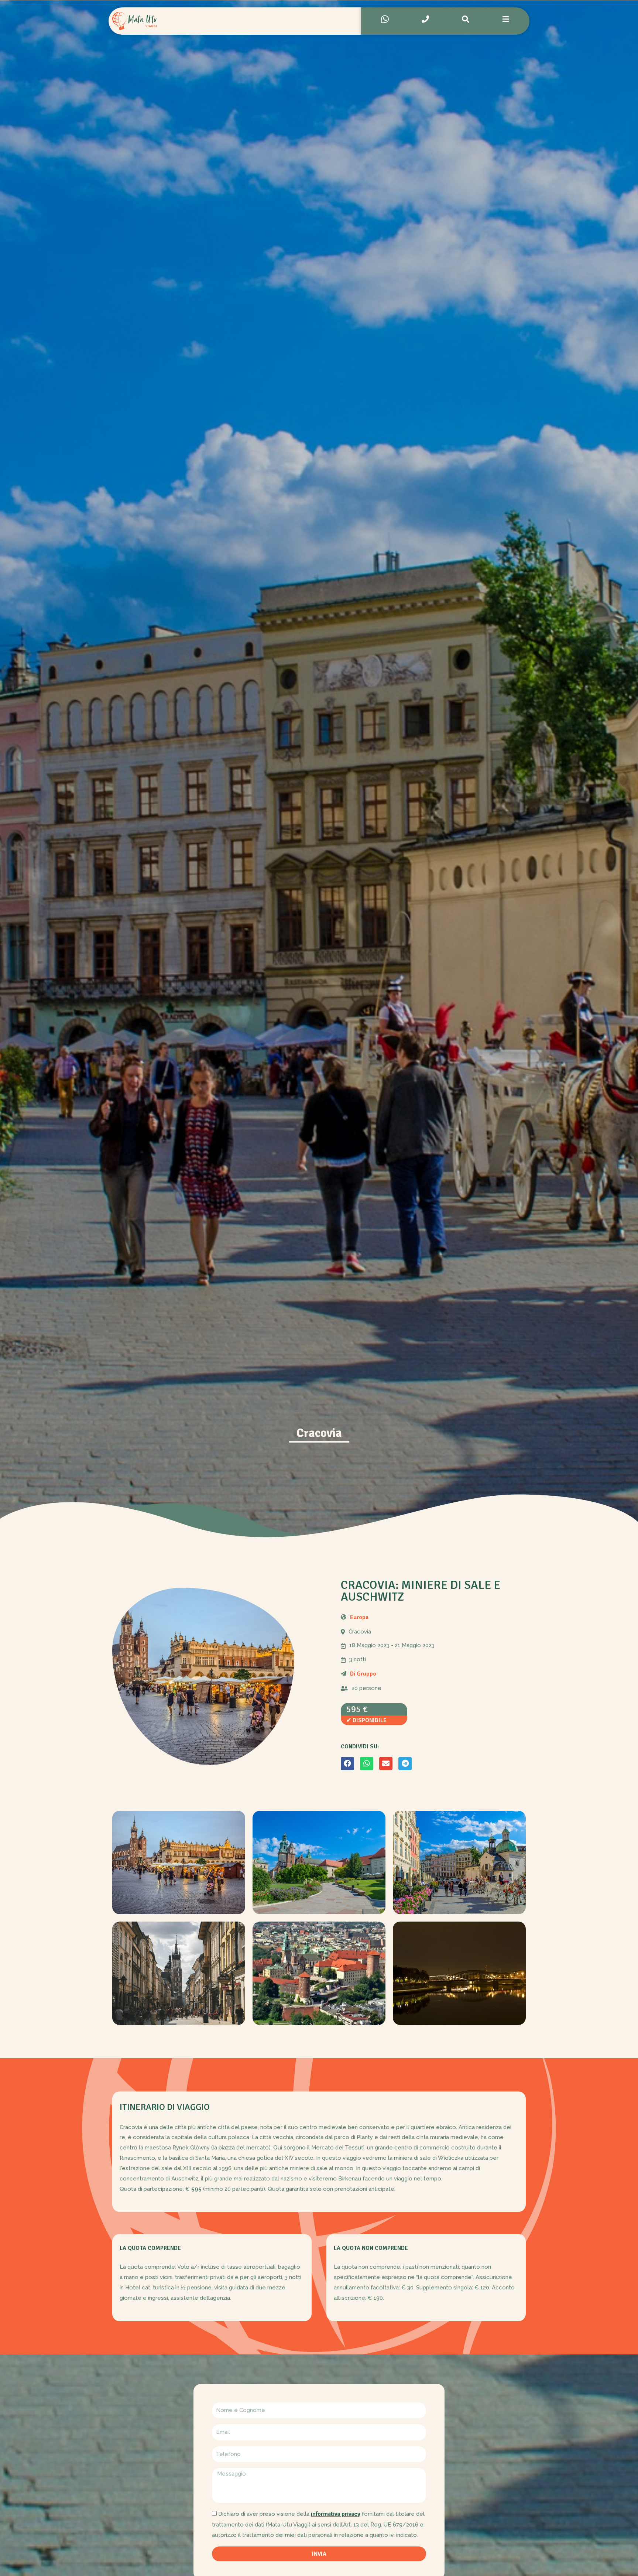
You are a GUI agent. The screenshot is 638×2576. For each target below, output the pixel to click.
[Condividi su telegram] (405, 1763)
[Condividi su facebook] (347, 1763)
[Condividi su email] (386, 1763)
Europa (359, 1617)
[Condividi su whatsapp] (367, 1763)
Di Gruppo (363, 1674)
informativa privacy (336, 2514)
